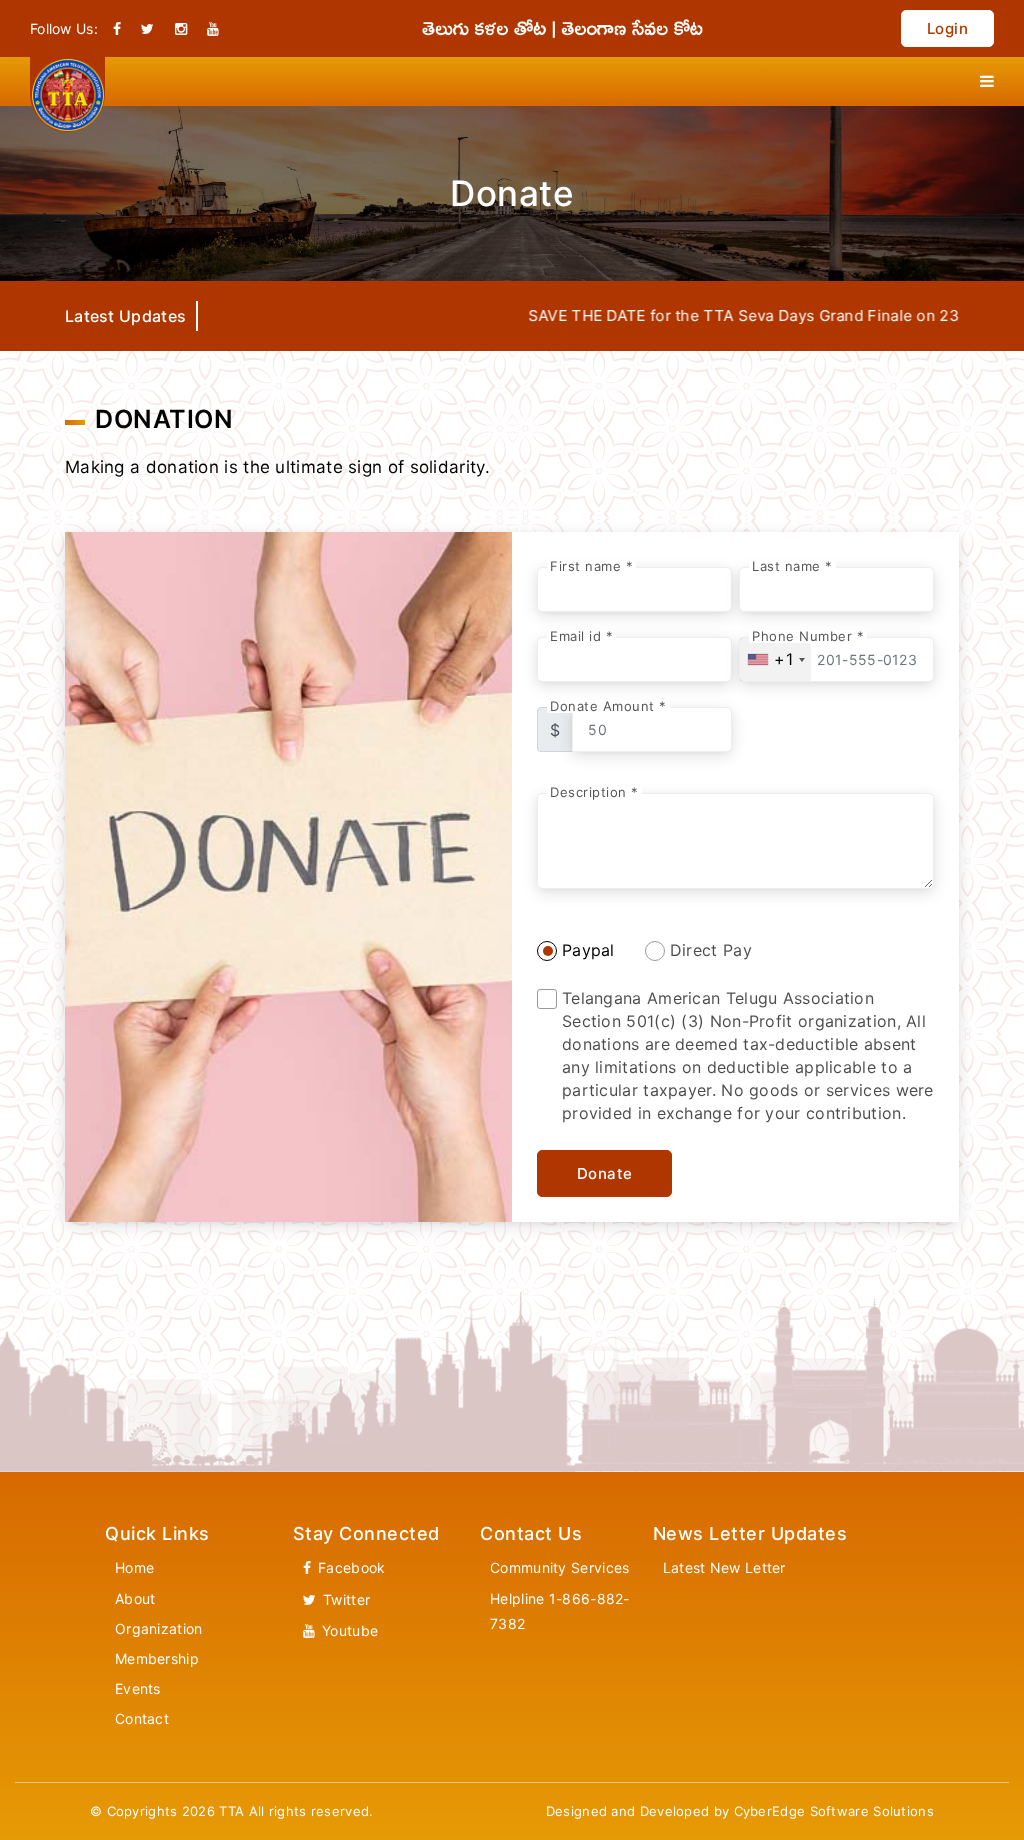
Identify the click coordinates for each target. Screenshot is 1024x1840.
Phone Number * (808, 636)
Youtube (348, 1630)
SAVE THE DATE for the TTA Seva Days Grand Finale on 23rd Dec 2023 (738, 315)
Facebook (350, 1567)
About (135, 1598)
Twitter (344, 1599)
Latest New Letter (724, 1567)
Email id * (581, 636)
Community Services (559, 1567)
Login (948, 28)
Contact (142, 1718)
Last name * (792, 566)
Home (134, 1567)
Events (138, 1688)
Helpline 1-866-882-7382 (560, 1611)
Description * (594, 792)
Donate (605, 1173)
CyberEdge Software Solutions (834, 1811)
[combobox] (775, 659)
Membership (157, 1658)
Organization (159, 1628)
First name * (591, 566)
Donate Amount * (608, 706)
